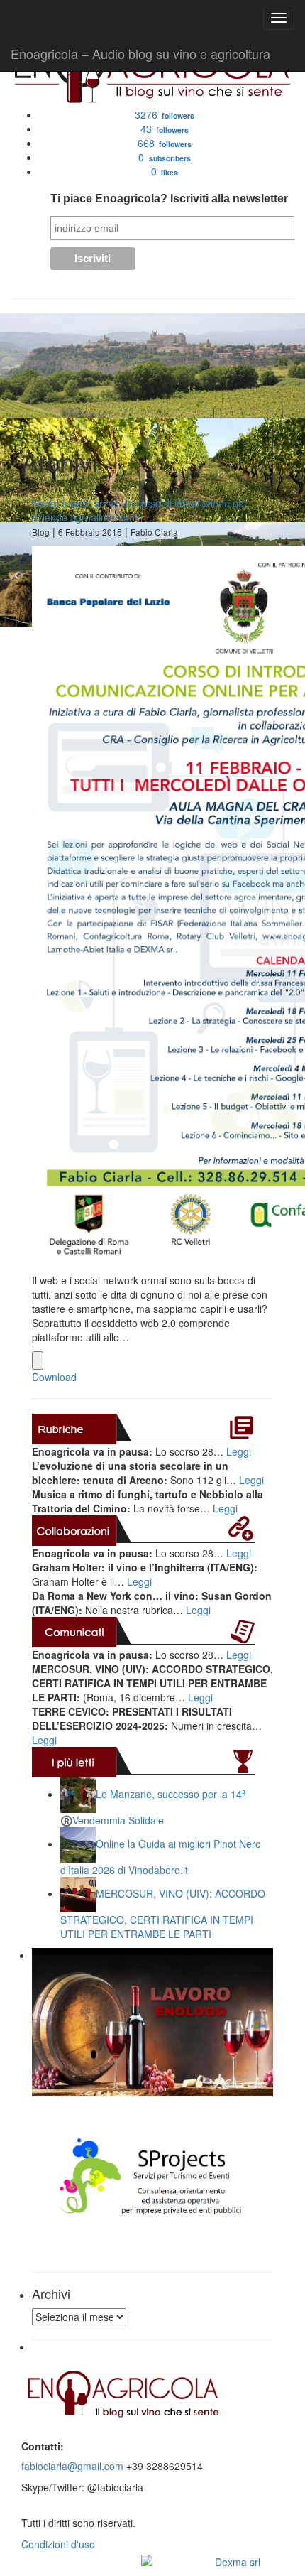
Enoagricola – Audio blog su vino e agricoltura (140, 53)
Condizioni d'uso (58, 2544)
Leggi (239, 1451)
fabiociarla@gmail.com (72, 2466)
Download (54, 1377)
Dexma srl (238, 2562)
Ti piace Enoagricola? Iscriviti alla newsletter (169, 199)
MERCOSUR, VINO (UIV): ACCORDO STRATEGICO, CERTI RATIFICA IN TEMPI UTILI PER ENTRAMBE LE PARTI (163, 1914)
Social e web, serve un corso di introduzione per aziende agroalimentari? (140, 510)
